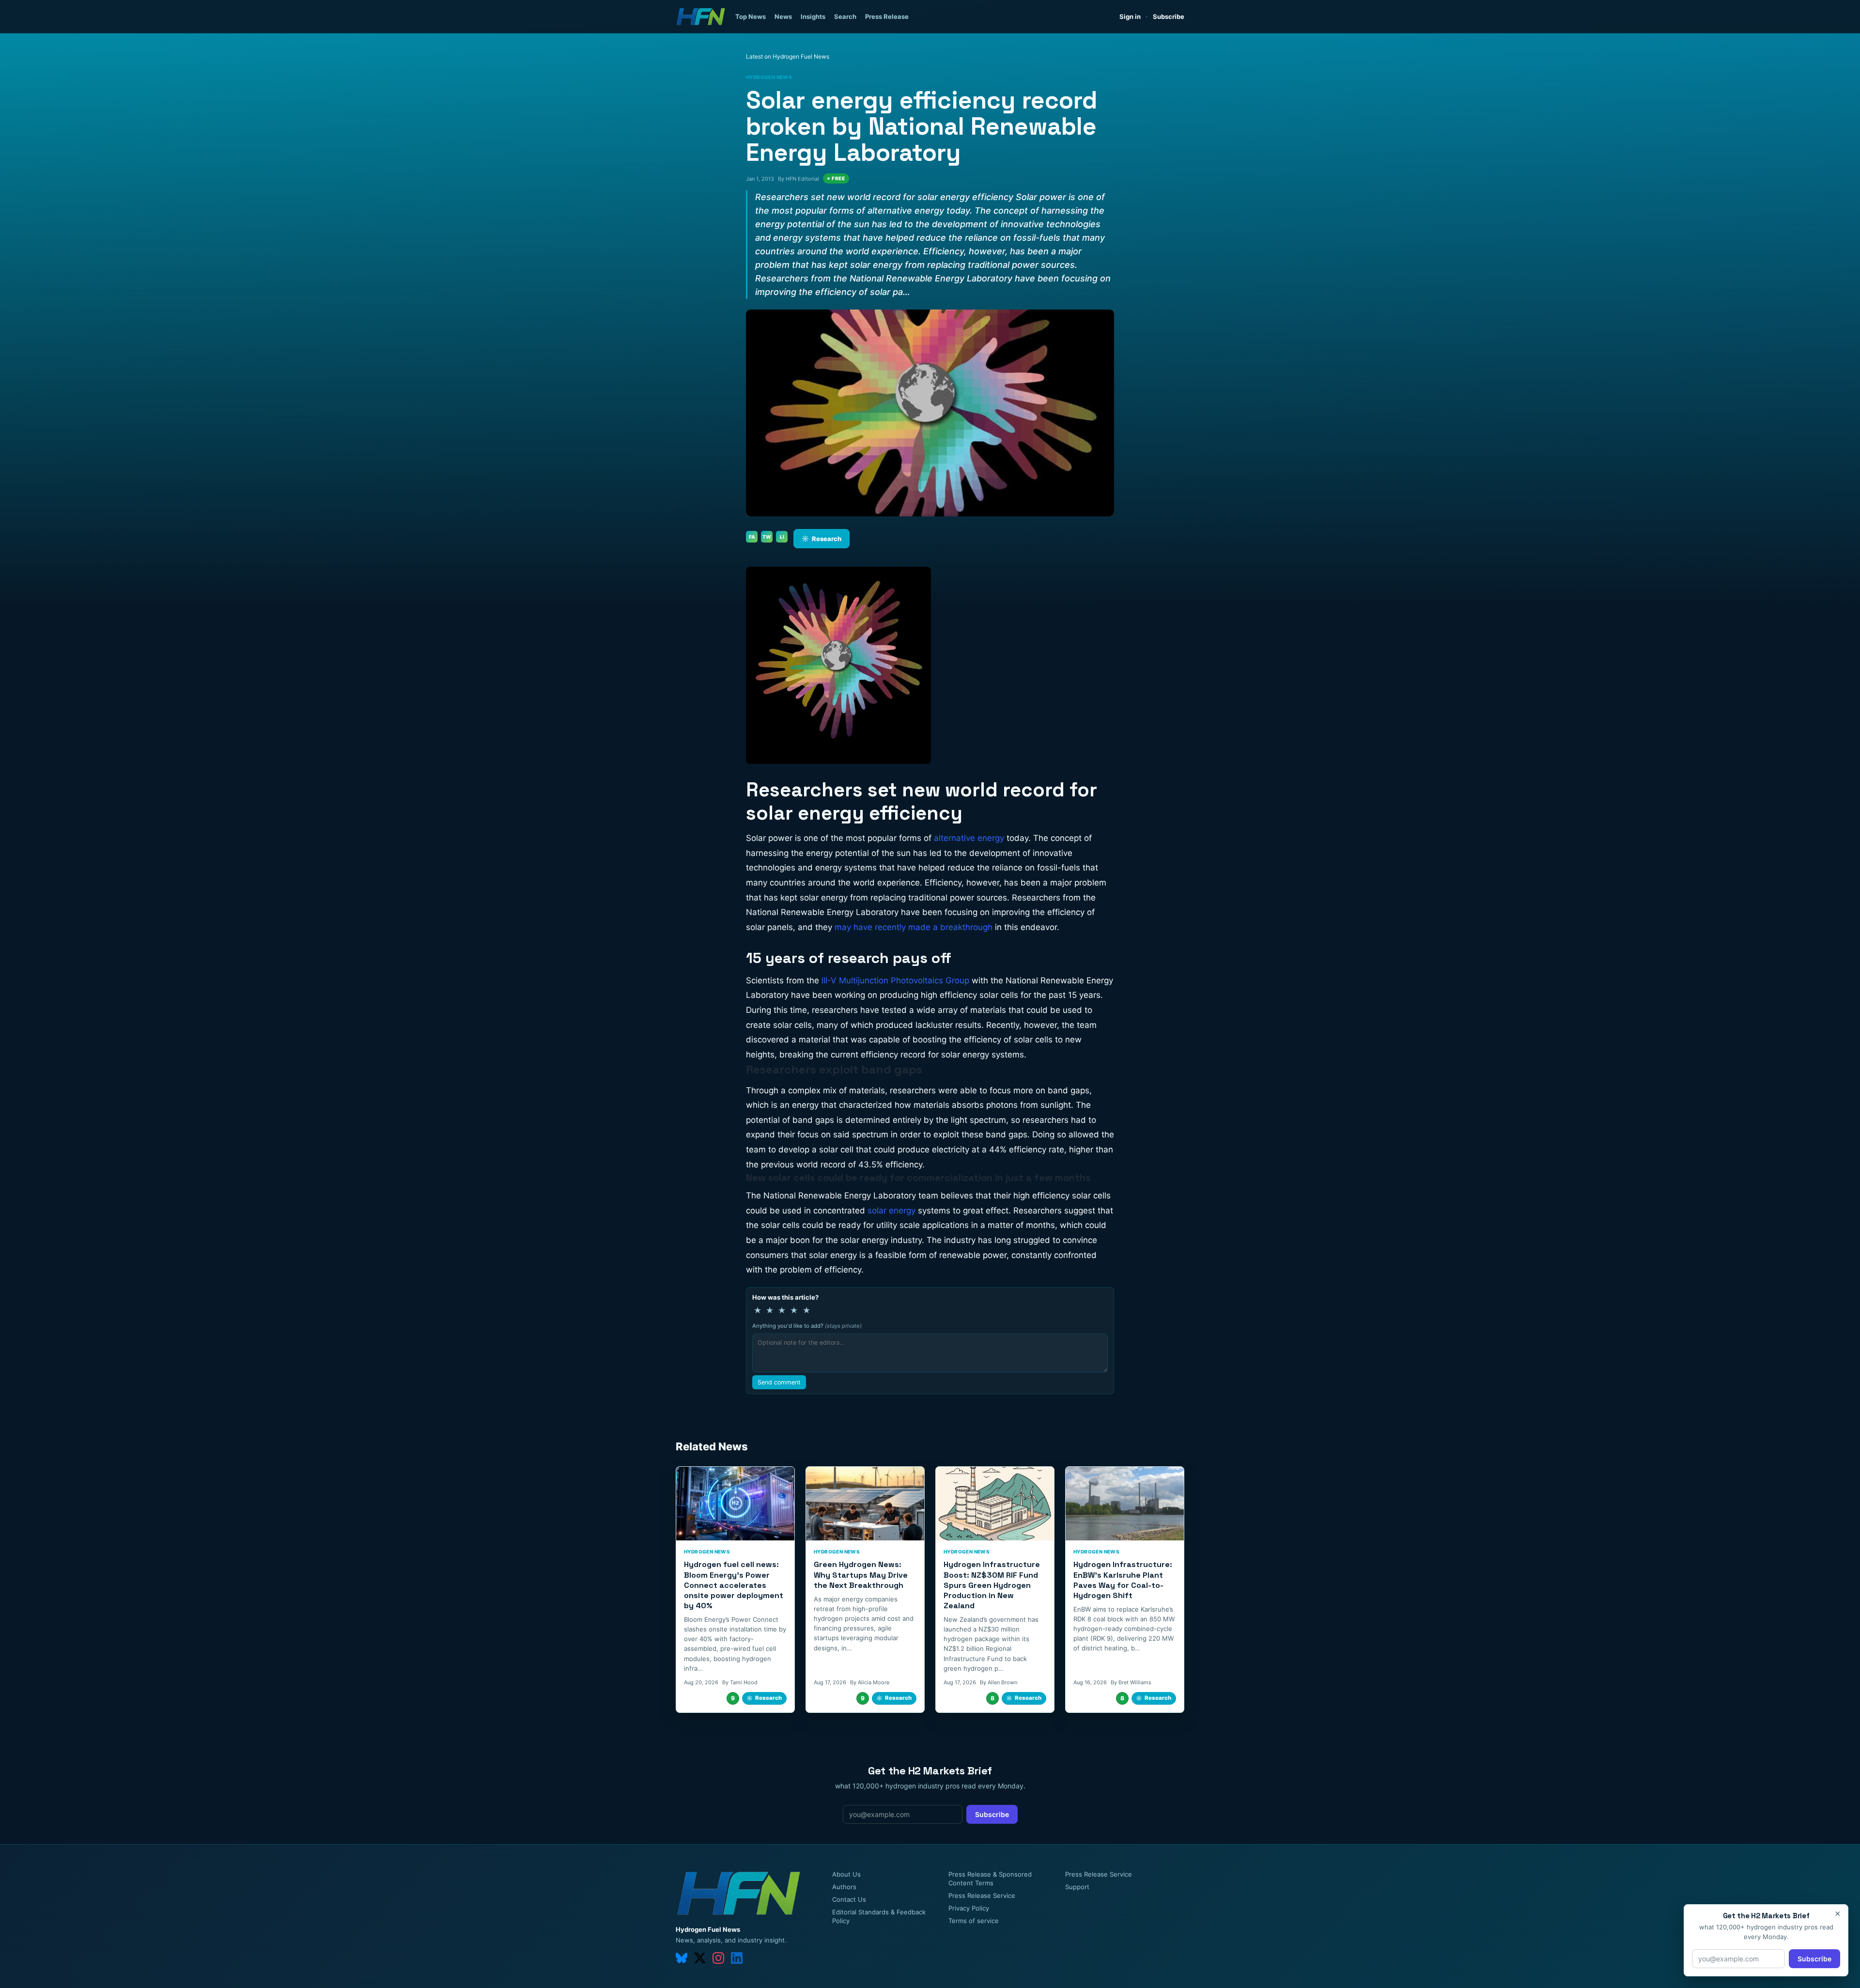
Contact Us (849, 1899)
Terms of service (974, 1921)
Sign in (1130, 16)
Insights (813, 16)
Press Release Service (982, 1895)
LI (782, 537)
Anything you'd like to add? (807, 1326)
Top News (751, 16)
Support (1077, 1887)
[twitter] (700, 1958)
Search (845, 16)
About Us (846, 1874)
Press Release (887, 16)
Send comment (779, 1382)
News (783, 16)
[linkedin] (737, 1958)
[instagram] (718, 1958)
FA (752, 537)
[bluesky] (682, 1958)
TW (767, 537)
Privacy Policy (969, 1908)
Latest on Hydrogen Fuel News (788, 56)
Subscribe (1169, 16)
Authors (844, 1887)
